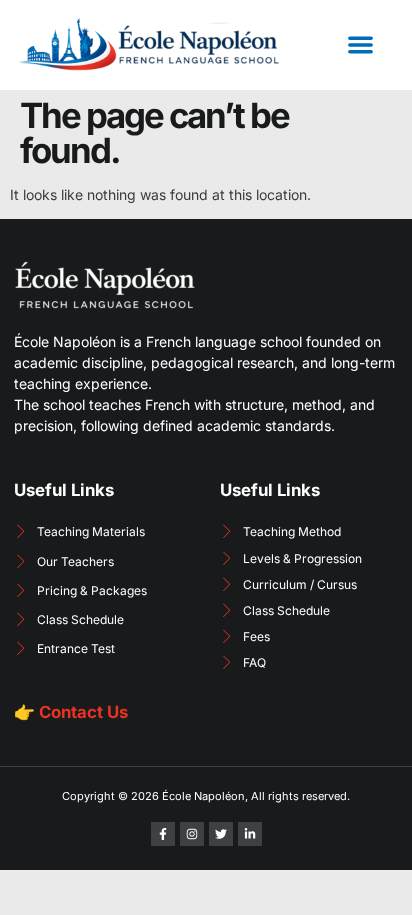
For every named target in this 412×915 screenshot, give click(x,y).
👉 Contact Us (71, 712)
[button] (360, 44)
